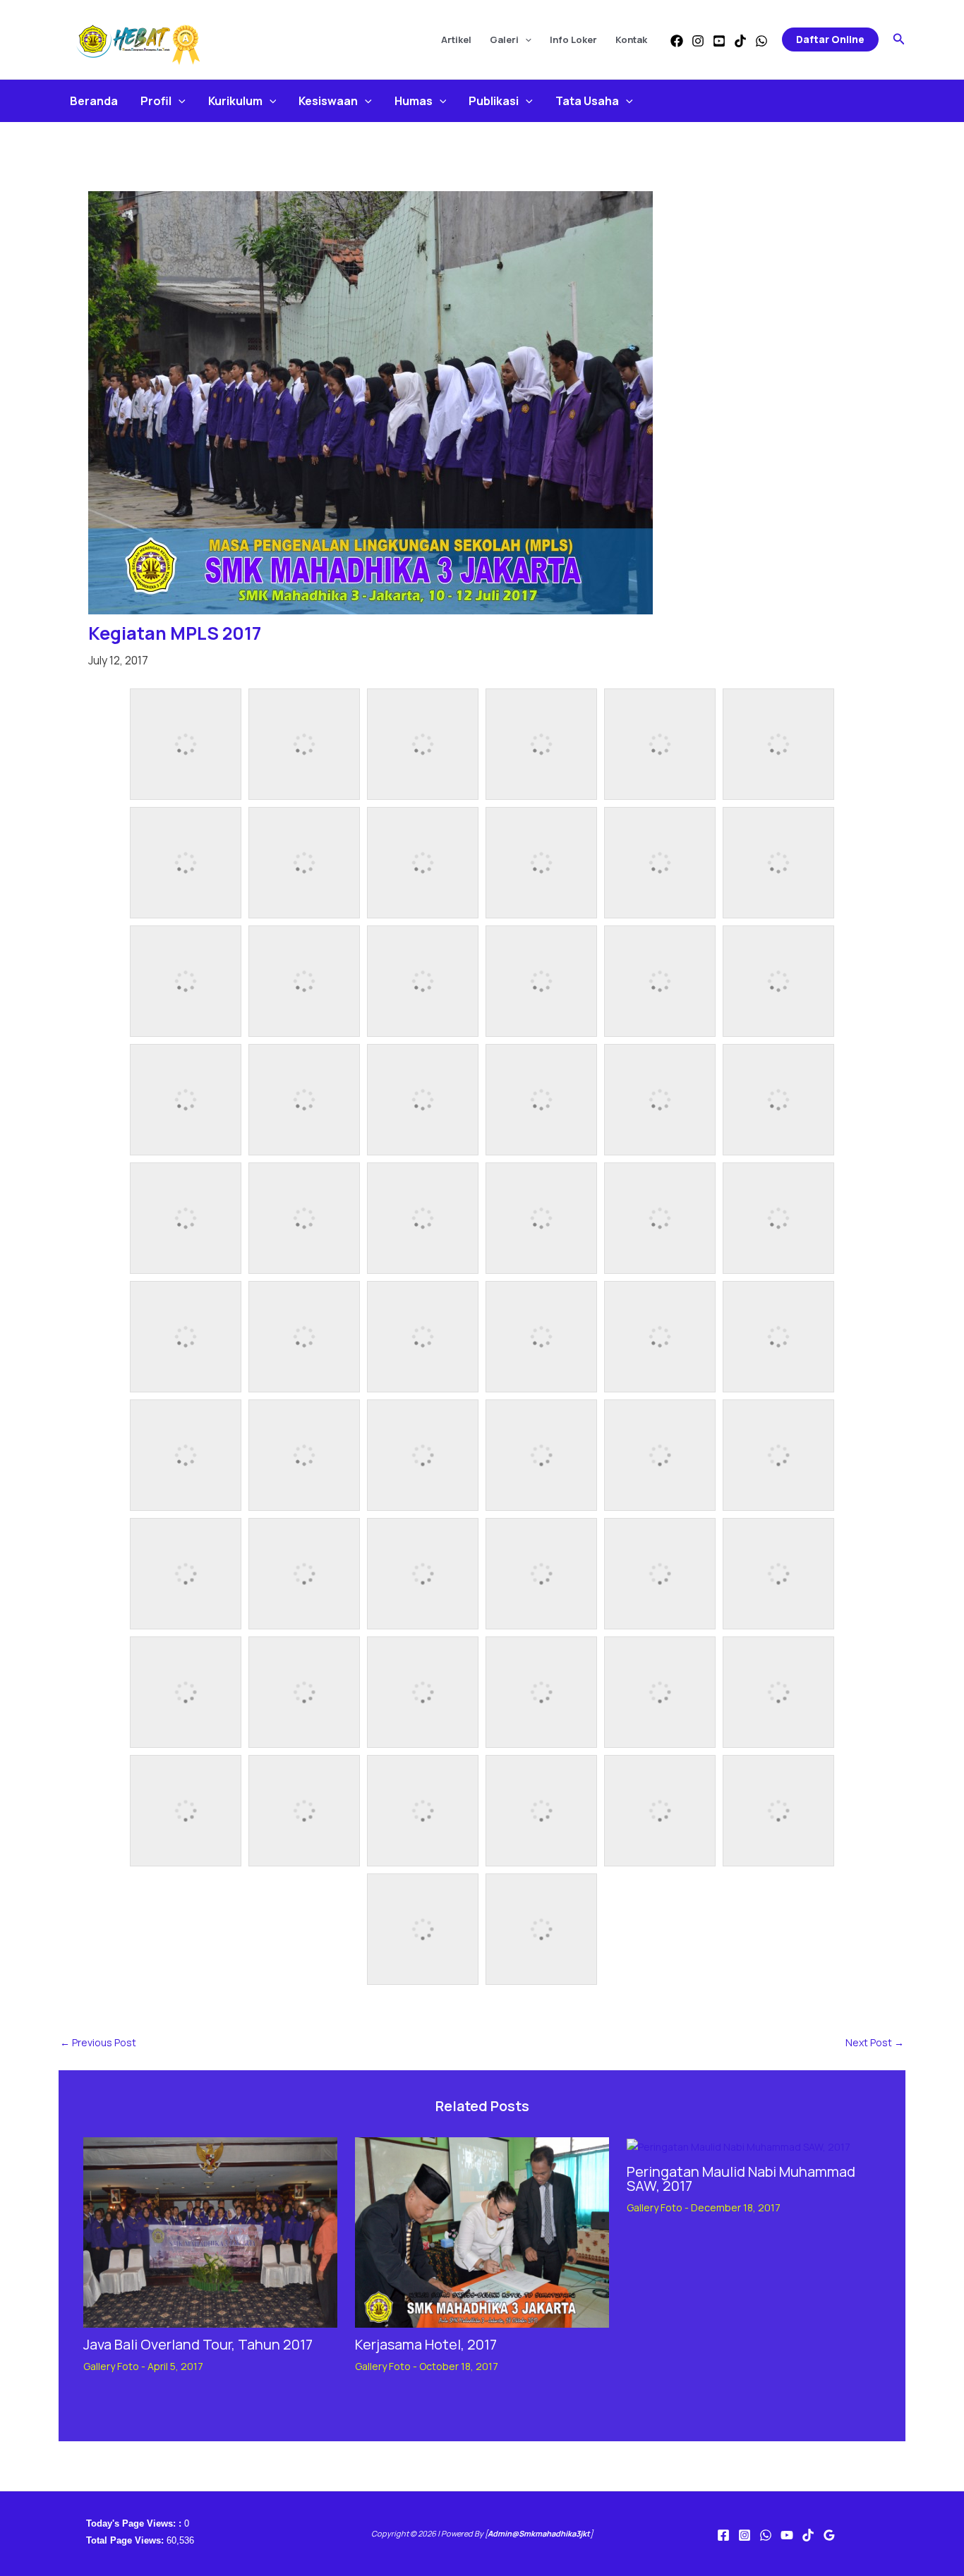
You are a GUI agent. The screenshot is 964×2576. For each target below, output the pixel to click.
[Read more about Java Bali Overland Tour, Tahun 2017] (210, 2231)
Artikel (456, 40)
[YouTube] (719, 41)
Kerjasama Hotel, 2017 (426, 2344)
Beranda (94, 101)
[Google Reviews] (829, 2535)
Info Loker (573, 40)
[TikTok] (740, 41)
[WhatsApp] (761, 41)
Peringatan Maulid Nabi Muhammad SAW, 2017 (741, 2179)
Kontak (631, 40)
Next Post (875, 2043)
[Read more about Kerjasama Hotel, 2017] (482, 2231)
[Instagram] (698, 41)
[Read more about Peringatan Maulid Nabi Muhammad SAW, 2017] (739, 2145)
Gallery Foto (111, 2366)
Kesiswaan (328, 101)
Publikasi (494, 101)
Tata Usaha (587, 101)
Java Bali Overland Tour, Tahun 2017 (198, 2344)
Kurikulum (235, 101)
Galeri (504, 40)
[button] (525, 40)
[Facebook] (677, 41)
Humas (414, 101)
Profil (156, 101)
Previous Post (98, 2043)
